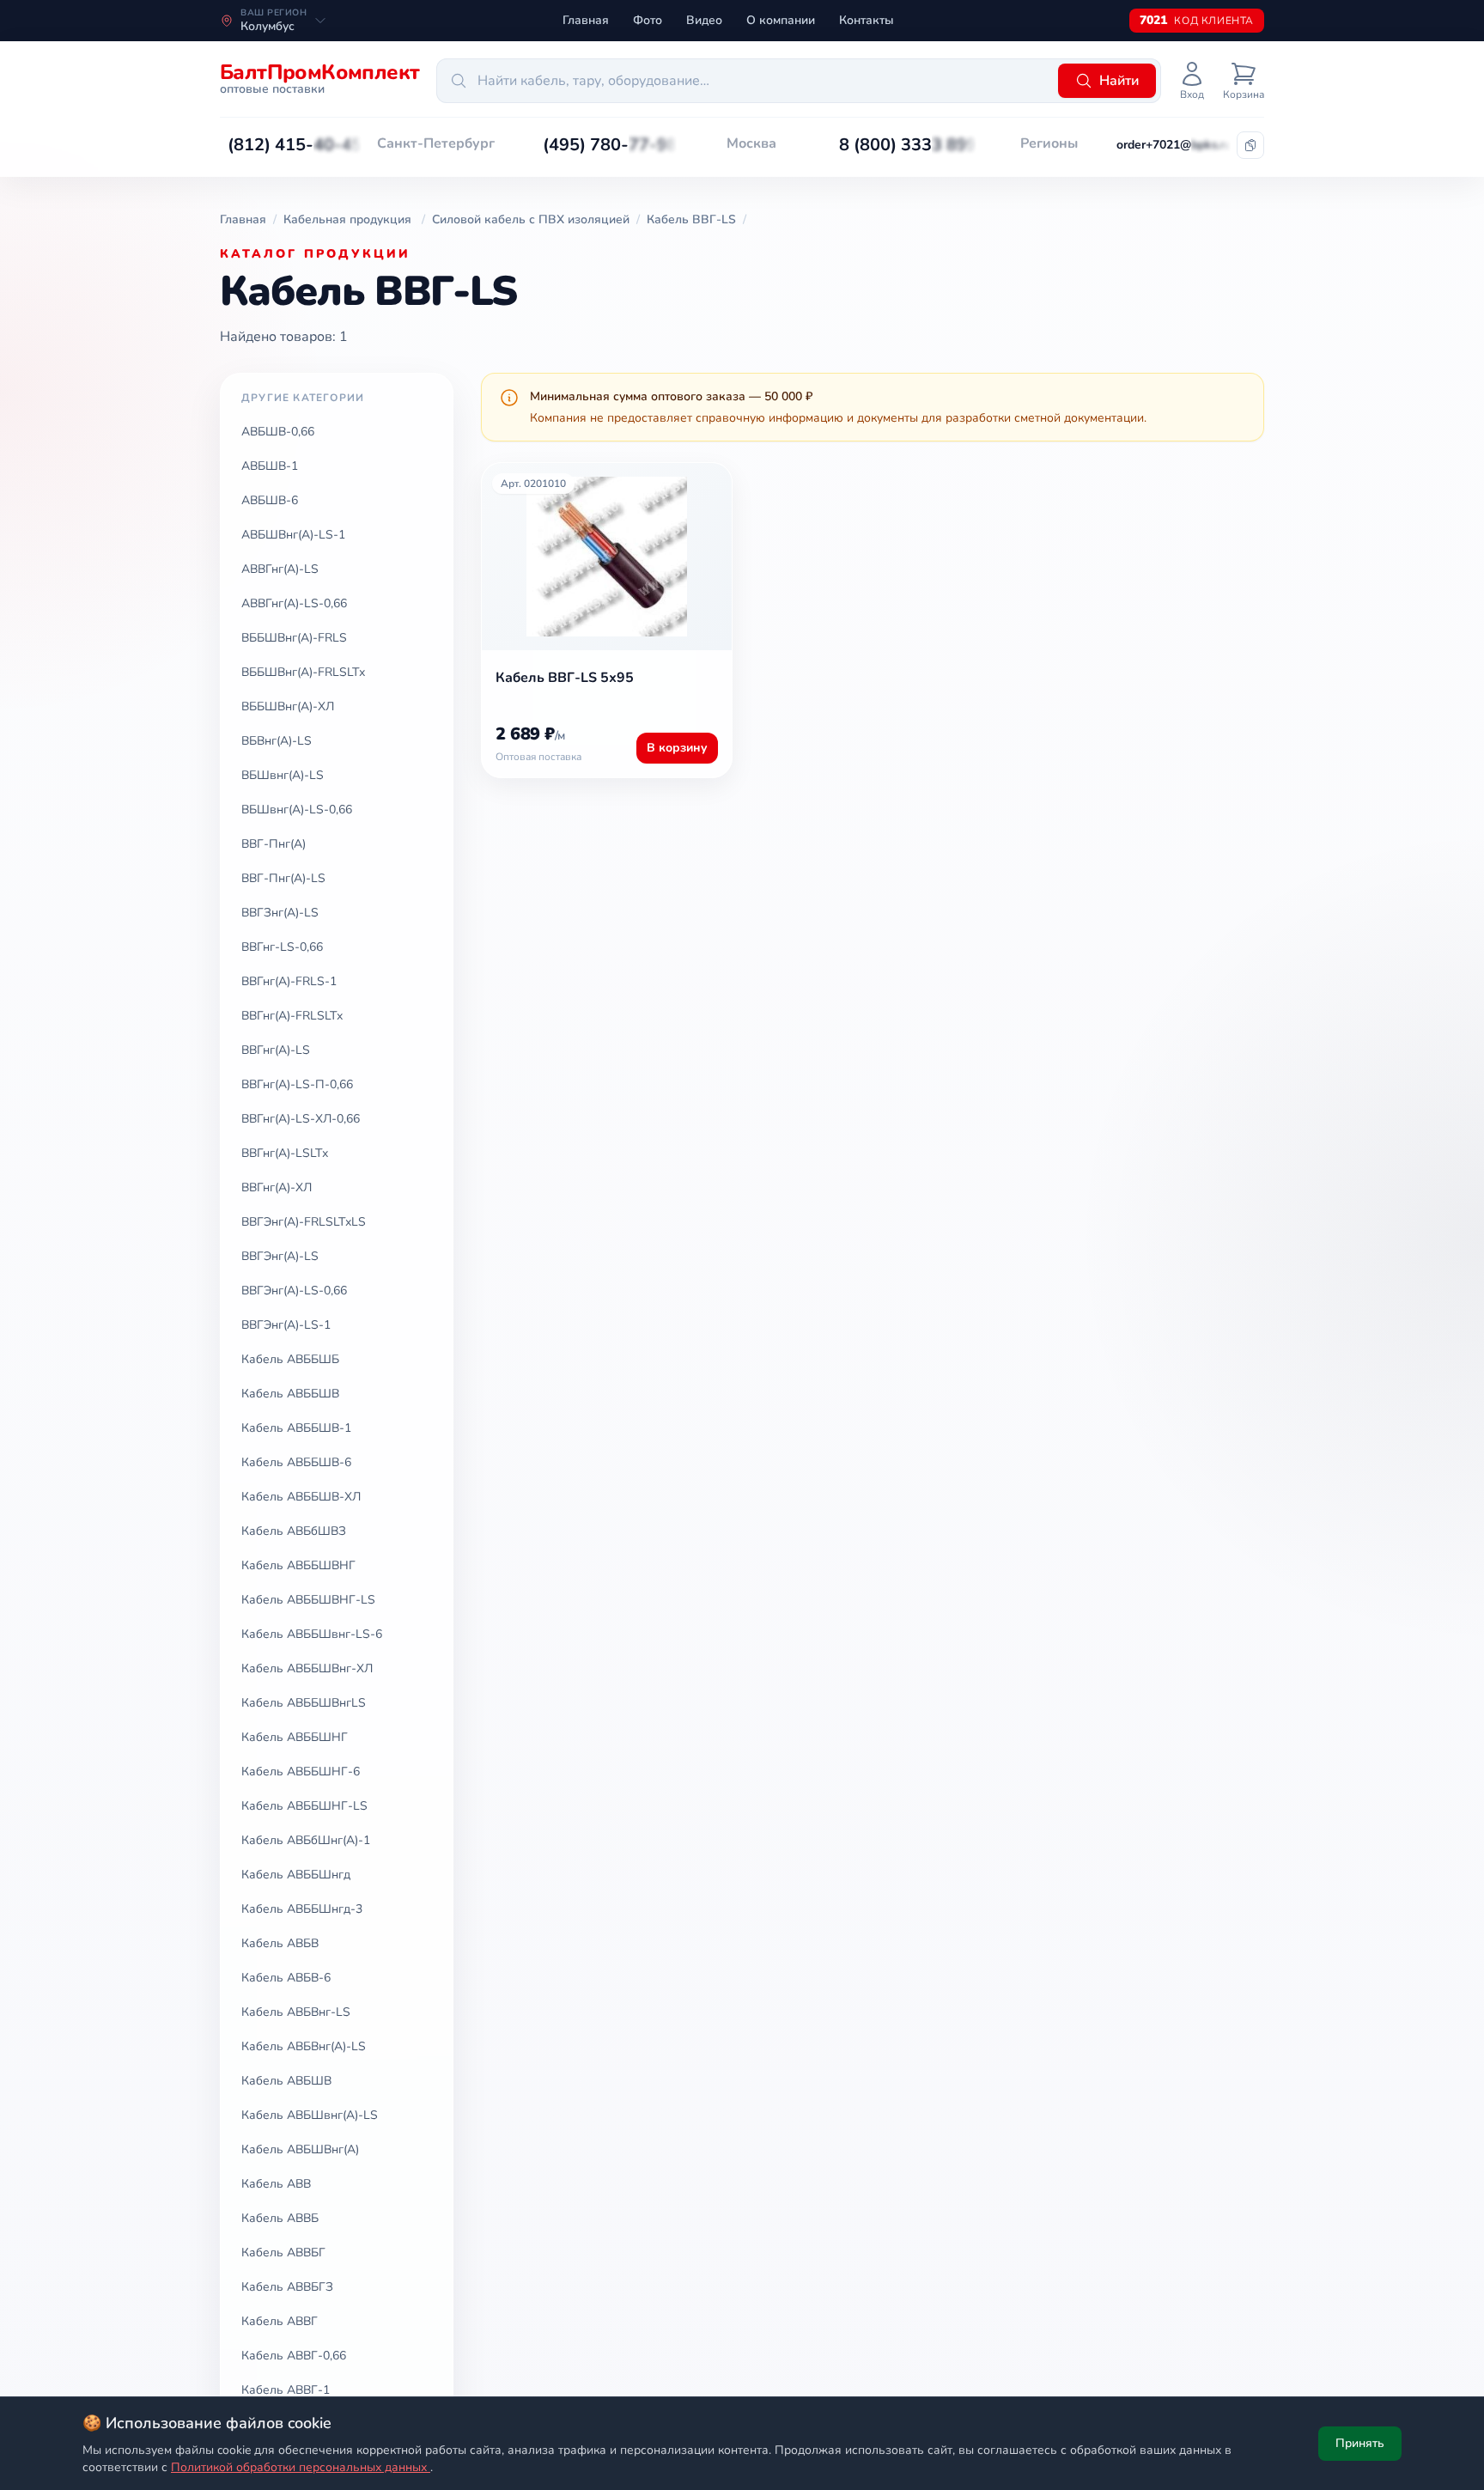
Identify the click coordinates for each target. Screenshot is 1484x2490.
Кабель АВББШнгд (296, 1875)
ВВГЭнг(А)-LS (280, 1256)
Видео (704, 20)
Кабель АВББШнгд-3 (302, 1909)
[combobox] (745, 81)
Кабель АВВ (276, 2184)
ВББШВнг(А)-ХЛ (288, 706)
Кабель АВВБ (280, 2218)
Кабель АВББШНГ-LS (304, 1806)
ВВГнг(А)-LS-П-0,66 (297, 1084)
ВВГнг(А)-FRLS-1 (289, 981)
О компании (781, 20)
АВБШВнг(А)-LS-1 (293, 535)
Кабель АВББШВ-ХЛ (301, 1497)
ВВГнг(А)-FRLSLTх (292, 1016)
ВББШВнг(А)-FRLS (294, 638)
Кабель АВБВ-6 (286, 1978)
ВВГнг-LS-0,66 (282, 947)
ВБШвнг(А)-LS (283, 775)
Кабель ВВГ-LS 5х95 (565, 678)
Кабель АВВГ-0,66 (294, 2356)
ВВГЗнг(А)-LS (280, 913)
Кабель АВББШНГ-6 (301, 1772)
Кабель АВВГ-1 (286, 2390)
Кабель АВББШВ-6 (296, 1462)
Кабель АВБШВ (286, 2081)
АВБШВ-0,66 (278, 432)
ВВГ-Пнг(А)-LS (283, 878)
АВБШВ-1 (270, 466)
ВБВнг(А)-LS (277, 741)
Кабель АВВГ (280, 2321)
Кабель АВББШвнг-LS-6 (312, 1634)
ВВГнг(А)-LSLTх (285, 1153)
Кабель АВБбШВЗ (294, 1531)
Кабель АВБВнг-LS (296, 2012)
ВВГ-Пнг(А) (274, 844)
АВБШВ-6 (270, 500)
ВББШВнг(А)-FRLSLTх (303, 672)
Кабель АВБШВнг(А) (300, 2149)
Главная (586, 20)
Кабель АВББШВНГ (298, 1565)
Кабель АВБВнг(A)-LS (304, 2046)
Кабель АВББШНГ (295, 1737)
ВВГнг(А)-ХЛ (277, 1187)
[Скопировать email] (1250, 145)
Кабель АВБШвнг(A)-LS (310, 2115)
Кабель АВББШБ (290, 1359)
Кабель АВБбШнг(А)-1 (306, 1840)
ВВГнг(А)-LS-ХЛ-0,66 (301, 1119)
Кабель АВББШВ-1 (296, 1428)
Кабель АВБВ (280, 1943)
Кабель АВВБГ (283, 2253)
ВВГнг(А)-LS (276, 1050)
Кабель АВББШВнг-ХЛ (307, 1668)
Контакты (867, 20)
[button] (295, 145)
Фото (648, 20)
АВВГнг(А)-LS (280, 569)
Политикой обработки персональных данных (301, 2467)
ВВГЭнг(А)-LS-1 (286, 1325)
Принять (1360, 2443)
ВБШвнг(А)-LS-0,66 (297, 810)
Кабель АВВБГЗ (287, 2287)
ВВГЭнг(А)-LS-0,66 (294, 1291)
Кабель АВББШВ (290, 1394)
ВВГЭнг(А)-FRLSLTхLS (304, 1222)
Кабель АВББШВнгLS (304, 1703)
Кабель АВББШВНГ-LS (308, 1600)
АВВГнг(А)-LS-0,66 (294, 603)
